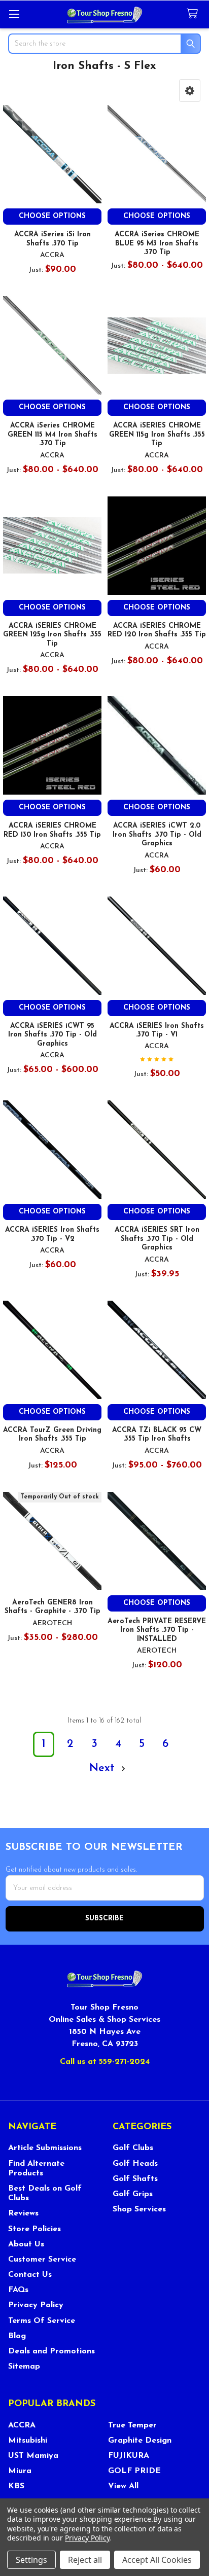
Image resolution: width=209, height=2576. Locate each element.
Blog (17, 2336)
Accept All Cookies (157, 2560)
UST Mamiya (33, 2456)
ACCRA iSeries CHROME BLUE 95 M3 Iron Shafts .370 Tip (157, 243)
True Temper (132, 2425)
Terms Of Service (42, 2321)
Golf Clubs (133, 2148)
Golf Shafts (135, 2179)
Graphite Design (140, 2441)
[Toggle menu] (14, 14)
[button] (190, 91)
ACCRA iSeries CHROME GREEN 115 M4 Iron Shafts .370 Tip (53, 435)
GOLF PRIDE (134, 2471)
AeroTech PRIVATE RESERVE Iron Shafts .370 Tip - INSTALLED (157, 1630)
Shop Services (139, 2209)
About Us (26, 2244)
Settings (31, 2560)
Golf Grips (133, 2194)
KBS (16, 2486)
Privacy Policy (36, 2305)
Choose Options (52, 216)
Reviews (23, 2213)
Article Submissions (45, 2148)
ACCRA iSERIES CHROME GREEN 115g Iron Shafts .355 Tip (157, 435)
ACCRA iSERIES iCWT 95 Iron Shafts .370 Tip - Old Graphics (53, 1035)
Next (104, 1768)
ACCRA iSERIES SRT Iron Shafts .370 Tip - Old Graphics (157, 1239)
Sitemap (24, 2367)
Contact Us (30, 2275)
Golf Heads (135, 2164)
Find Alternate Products (36, 2169)
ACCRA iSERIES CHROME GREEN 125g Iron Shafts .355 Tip (52, 635)
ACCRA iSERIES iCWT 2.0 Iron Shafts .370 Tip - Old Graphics (157, 835)
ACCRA (22, 2425)
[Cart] (194, 14)
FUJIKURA (129, 2456)
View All (123, 2486)
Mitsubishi (28, 2441)
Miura (20, 2471)
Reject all (85, 2560)
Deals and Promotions (51, 2351)
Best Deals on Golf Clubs (45, 2193)
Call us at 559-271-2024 (105, 2062)
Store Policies (34, 2229)
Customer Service (42, 2260)
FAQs (18, 2290)
